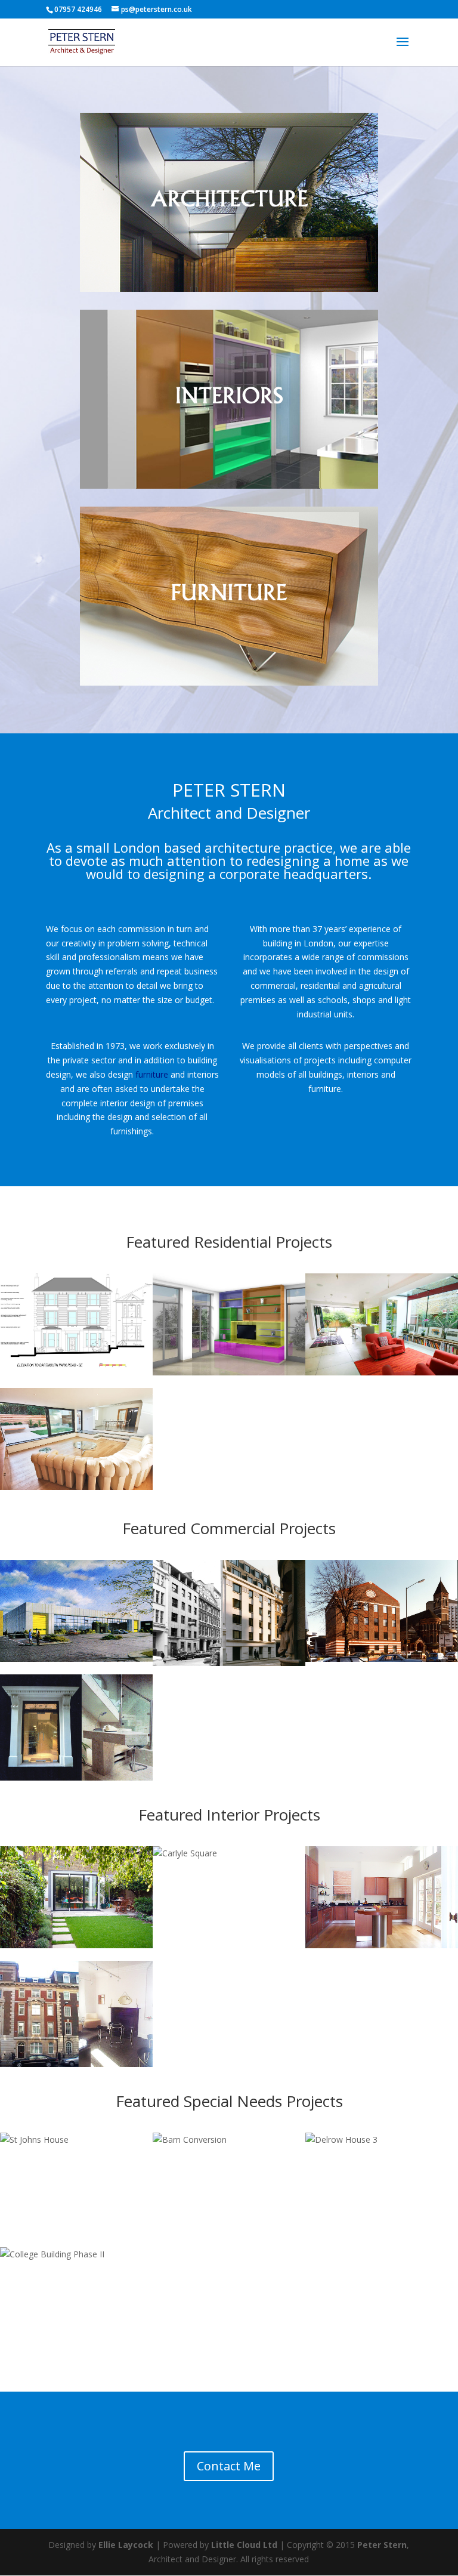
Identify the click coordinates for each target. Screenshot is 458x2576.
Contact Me (229, 2466)
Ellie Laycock (126, 2545)
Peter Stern (382, 2545)
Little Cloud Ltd (244, 2545)
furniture (152, 1074)
